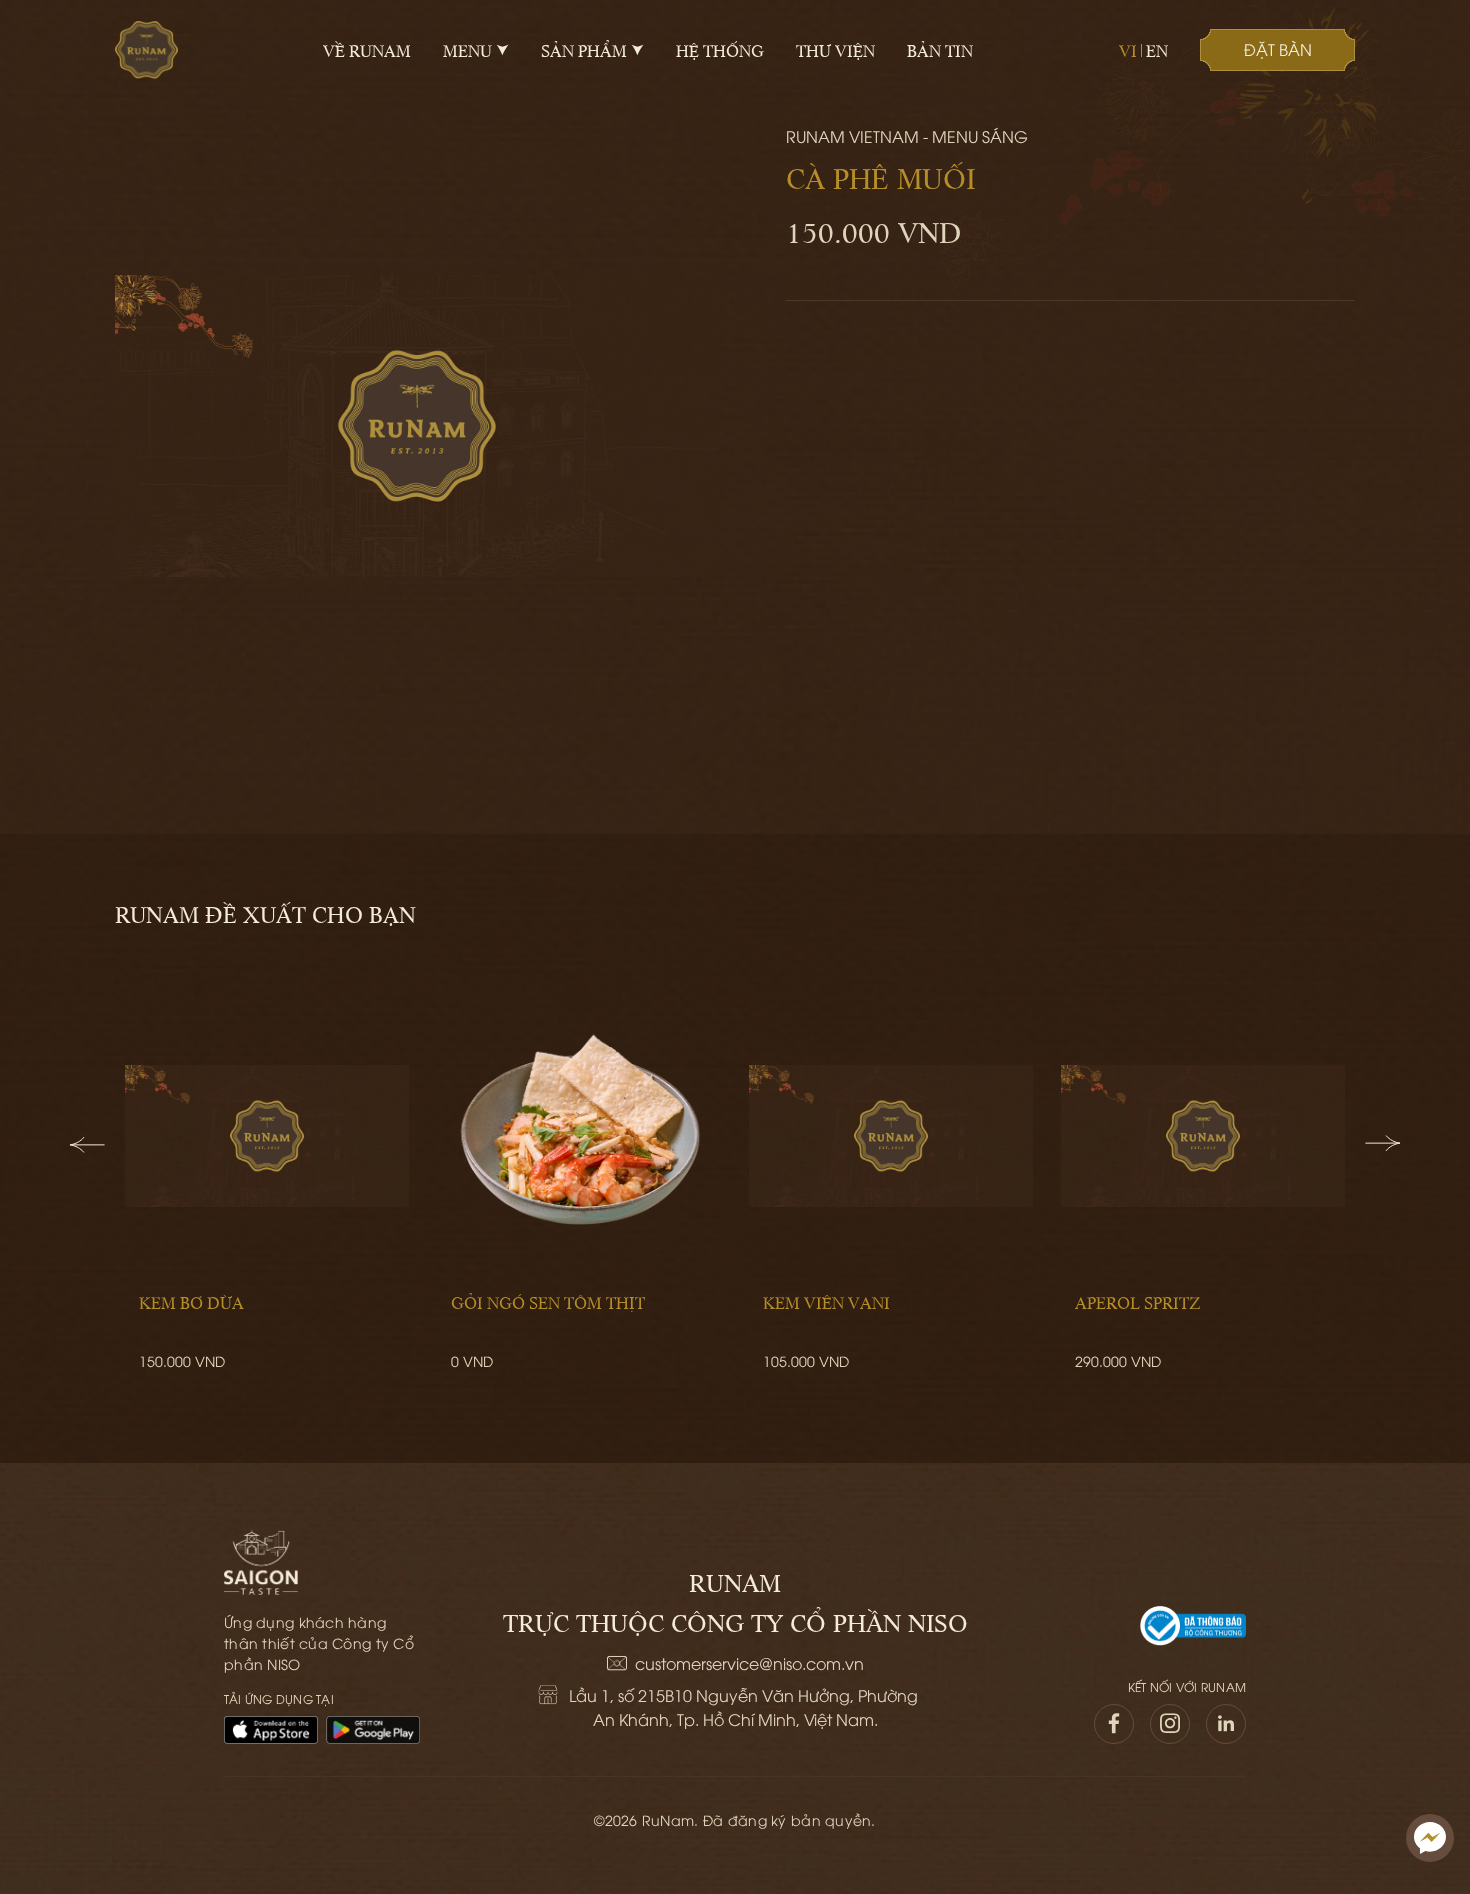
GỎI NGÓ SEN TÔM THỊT (548, 1302)
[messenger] (1430, 1838)
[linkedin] (1226, 1724)
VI (1128, 50)
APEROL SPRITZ (1137, 1302)
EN (1157, 50)
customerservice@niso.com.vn (749, 1663)
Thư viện (835, 50)
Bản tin (940, 50)
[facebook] (1114, 1724)
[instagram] (1170, 1724)
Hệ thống (720, 50)
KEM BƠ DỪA (191, 1302)
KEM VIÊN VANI (826, 1302)
